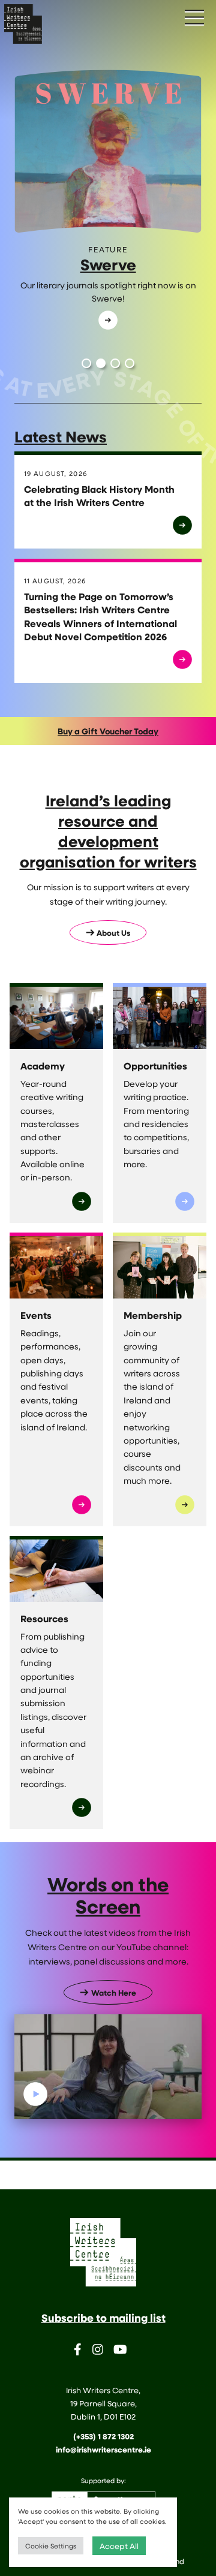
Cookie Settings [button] (51, 2546)
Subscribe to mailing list (103, 2318)
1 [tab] (86, 363)
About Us (113, 933)
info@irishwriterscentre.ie (103, 2450)
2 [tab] (101, 363)
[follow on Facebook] (78, 2351)
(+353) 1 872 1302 (103, 2436)
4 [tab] (130, 363)
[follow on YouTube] (120, 2351)
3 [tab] (115, 363)
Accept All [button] (119, 2546)
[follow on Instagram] (98, 2351)
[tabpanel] (108, 208)
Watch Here (114, 1993)
